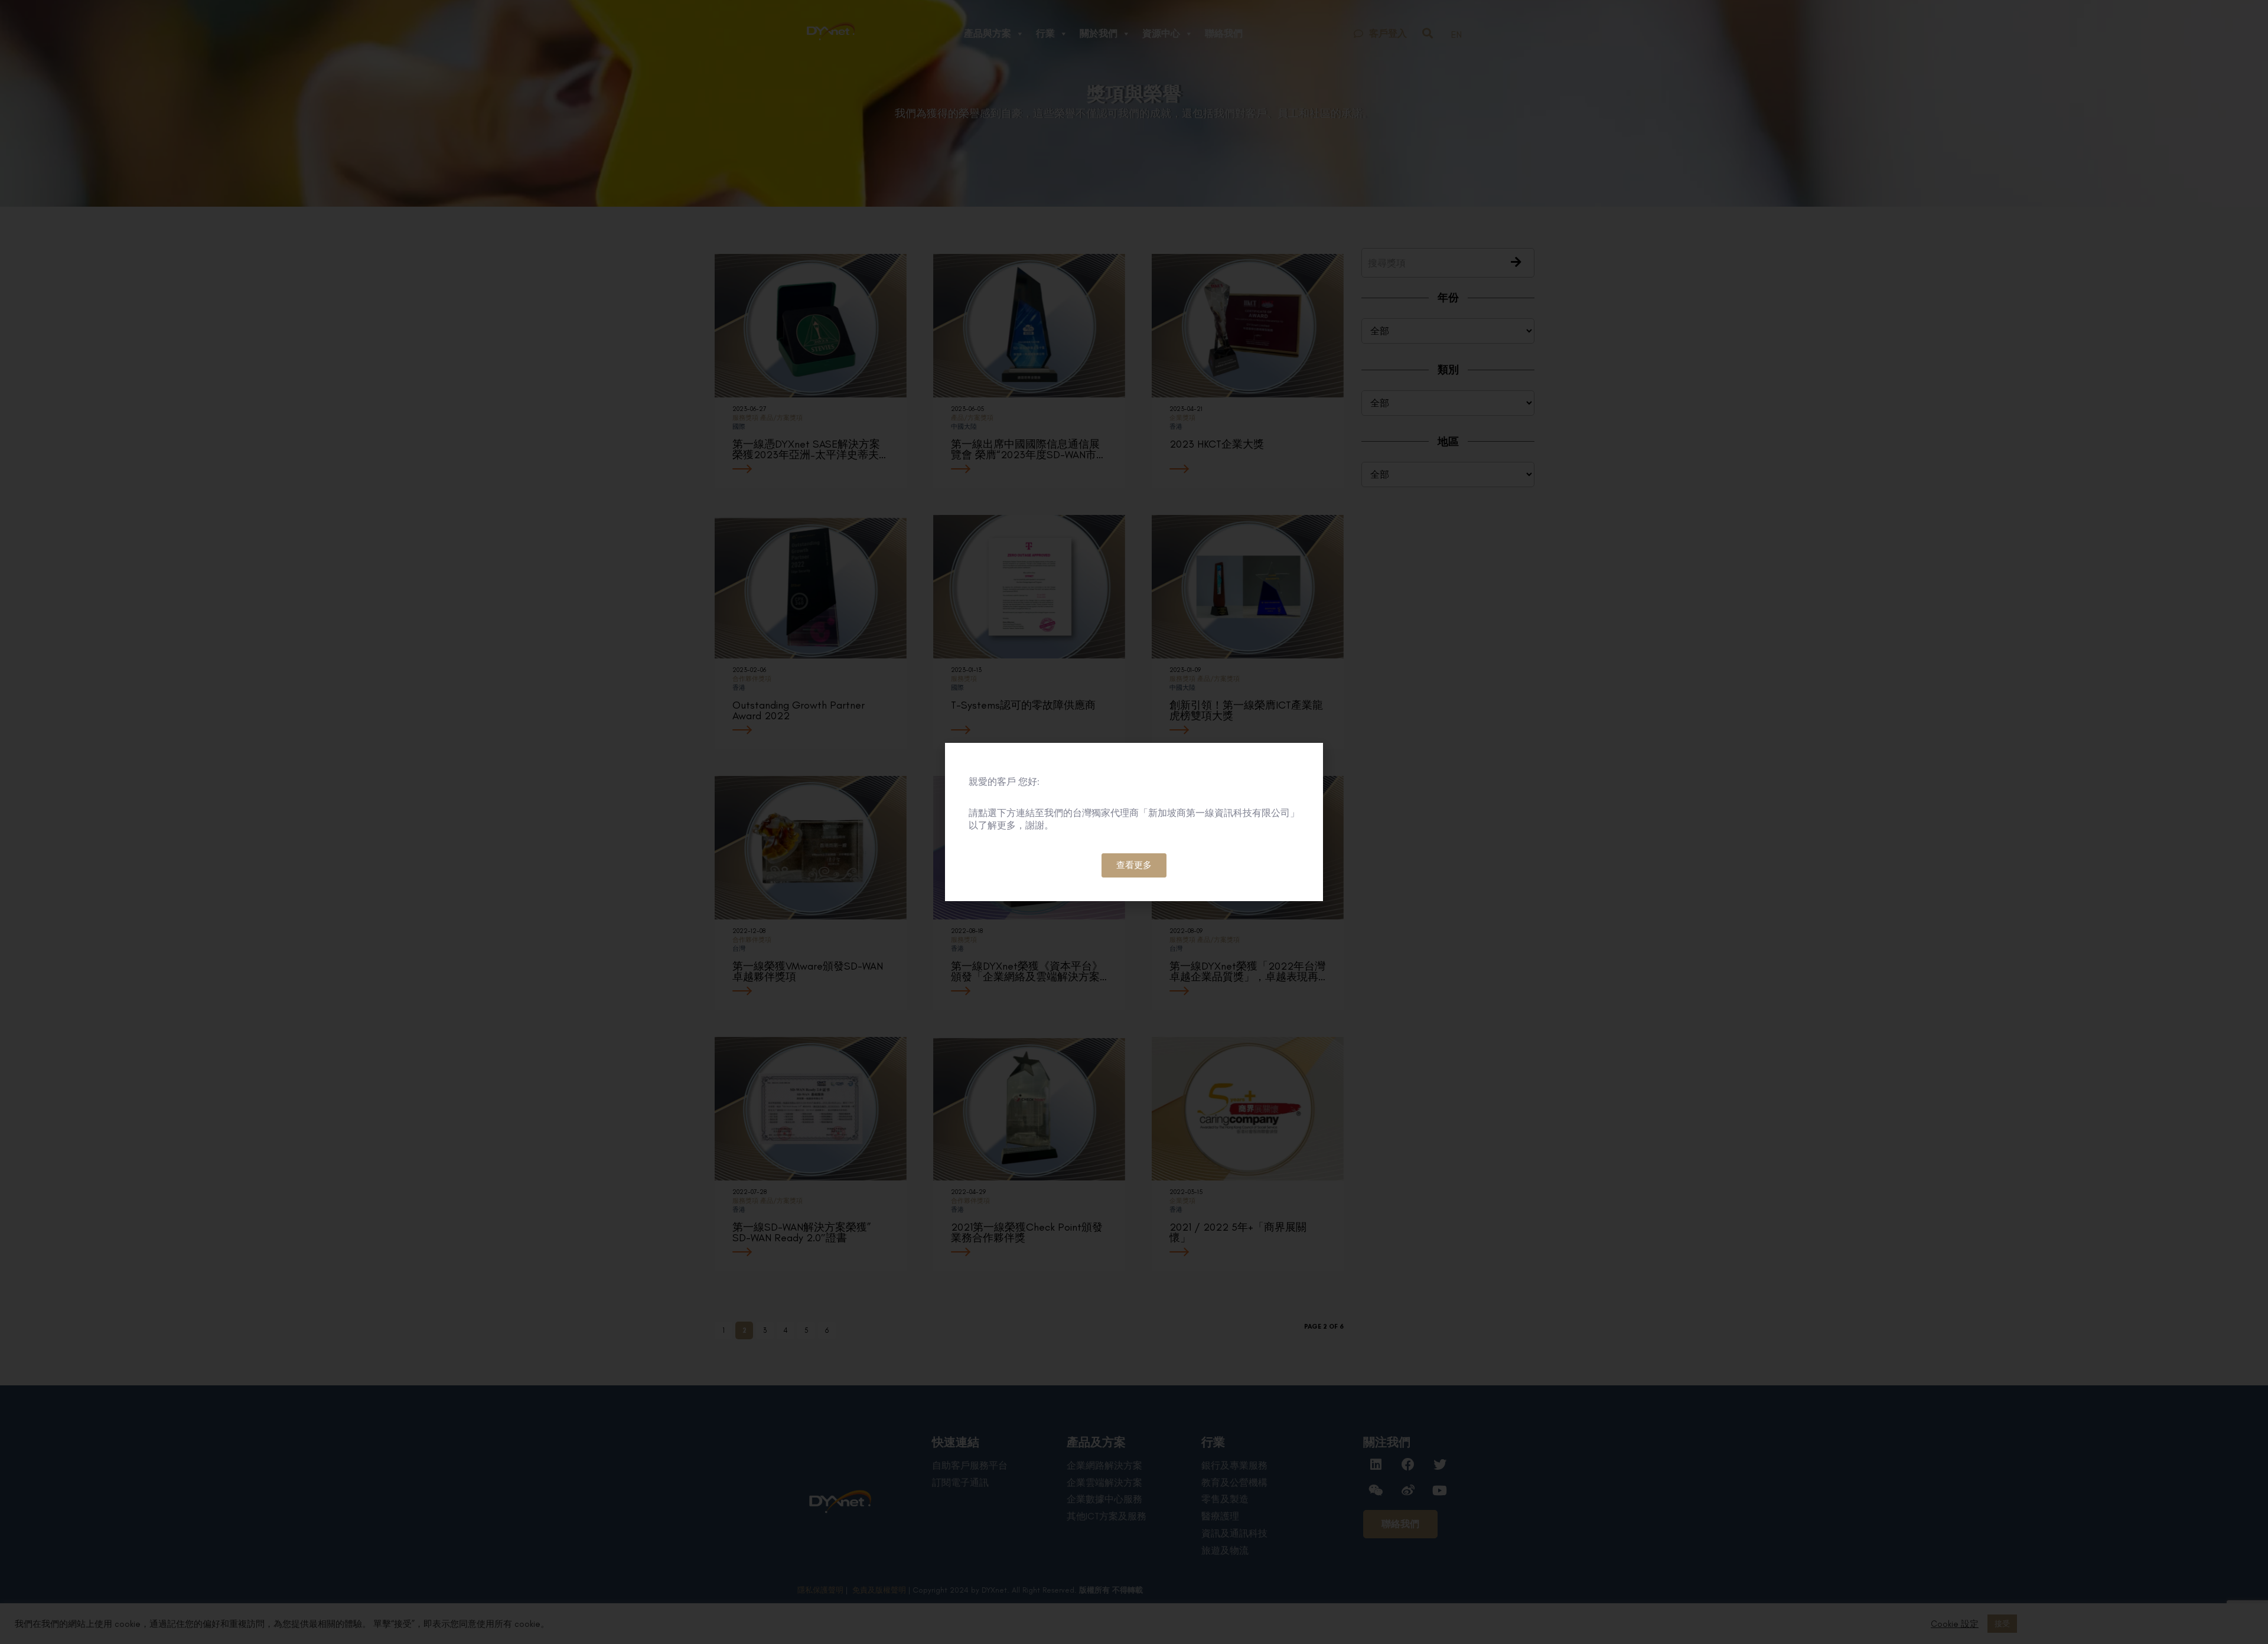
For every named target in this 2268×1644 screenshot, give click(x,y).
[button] (1134, 865)
